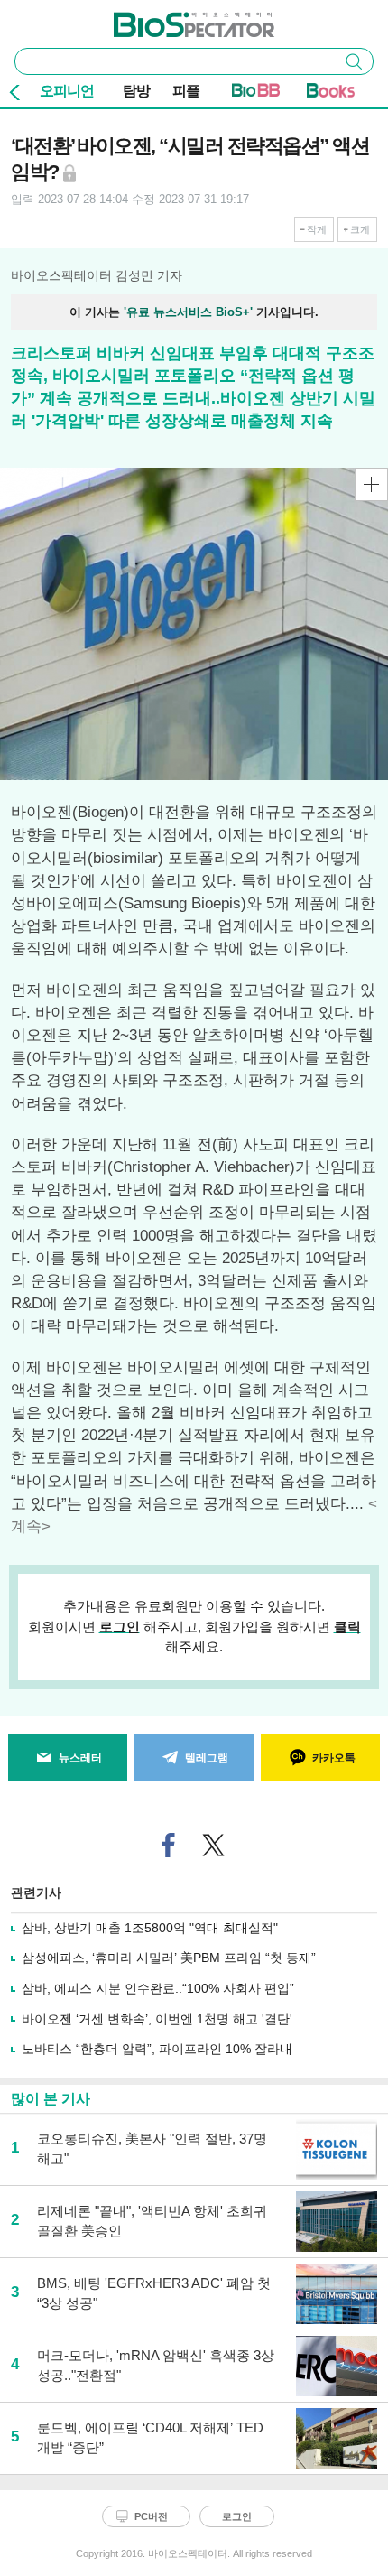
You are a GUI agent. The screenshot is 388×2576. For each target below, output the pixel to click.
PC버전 (151, 2516)
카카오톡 (334, 1758)
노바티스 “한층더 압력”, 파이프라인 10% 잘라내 (157, 2049)
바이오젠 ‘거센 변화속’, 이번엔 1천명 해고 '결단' (157, 2019)
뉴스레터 (80, 1758)
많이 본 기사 (51, 2099)
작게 (317, 229)
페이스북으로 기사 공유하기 (169, 1845)
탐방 (136, 91)
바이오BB (256, 94)
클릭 (347, 1627)
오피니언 (67, 91)
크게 (360, 229)
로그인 (120, 1627)
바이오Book (331, 94)
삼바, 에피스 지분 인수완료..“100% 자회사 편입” (158, 1988)
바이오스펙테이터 (164, 19)
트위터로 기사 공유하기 (214, 1845)
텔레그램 (207, 1758)
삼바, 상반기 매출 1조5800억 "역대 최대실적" (150, 1928)
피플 (186, 91)
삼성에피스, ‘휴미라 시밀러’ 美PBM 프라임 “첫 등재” (169, 1958)
